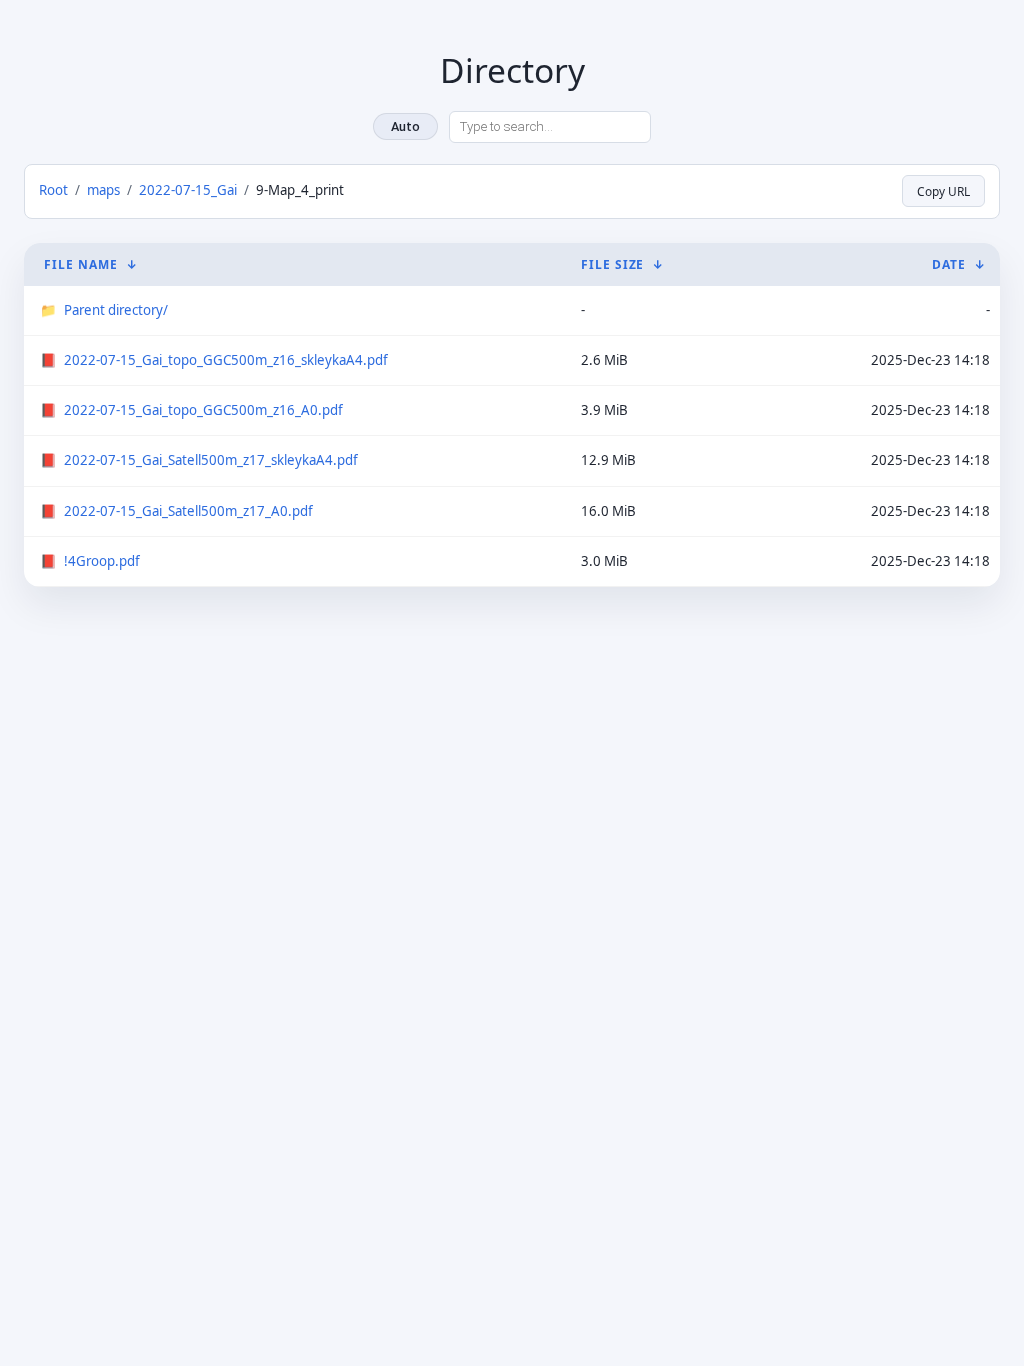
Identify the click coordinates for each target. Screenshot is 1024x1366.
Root (53, 190)
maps (103, 190)
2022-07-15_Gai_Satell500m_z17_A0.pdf (188, 511)
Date (949, 264)
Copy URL (943, 191)
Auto (405, 126)
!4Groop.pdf (102, 561)
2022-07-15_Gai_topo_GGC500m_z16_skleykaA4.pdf (226, 360)
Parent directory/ (116, 310)
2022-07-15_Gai (188, 190)
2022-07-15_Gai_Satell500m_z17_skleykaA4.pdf (211, 460)
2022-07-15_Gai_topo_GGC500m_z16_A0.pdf (203, 410)
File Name (81, 264)
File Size (613, 264)
